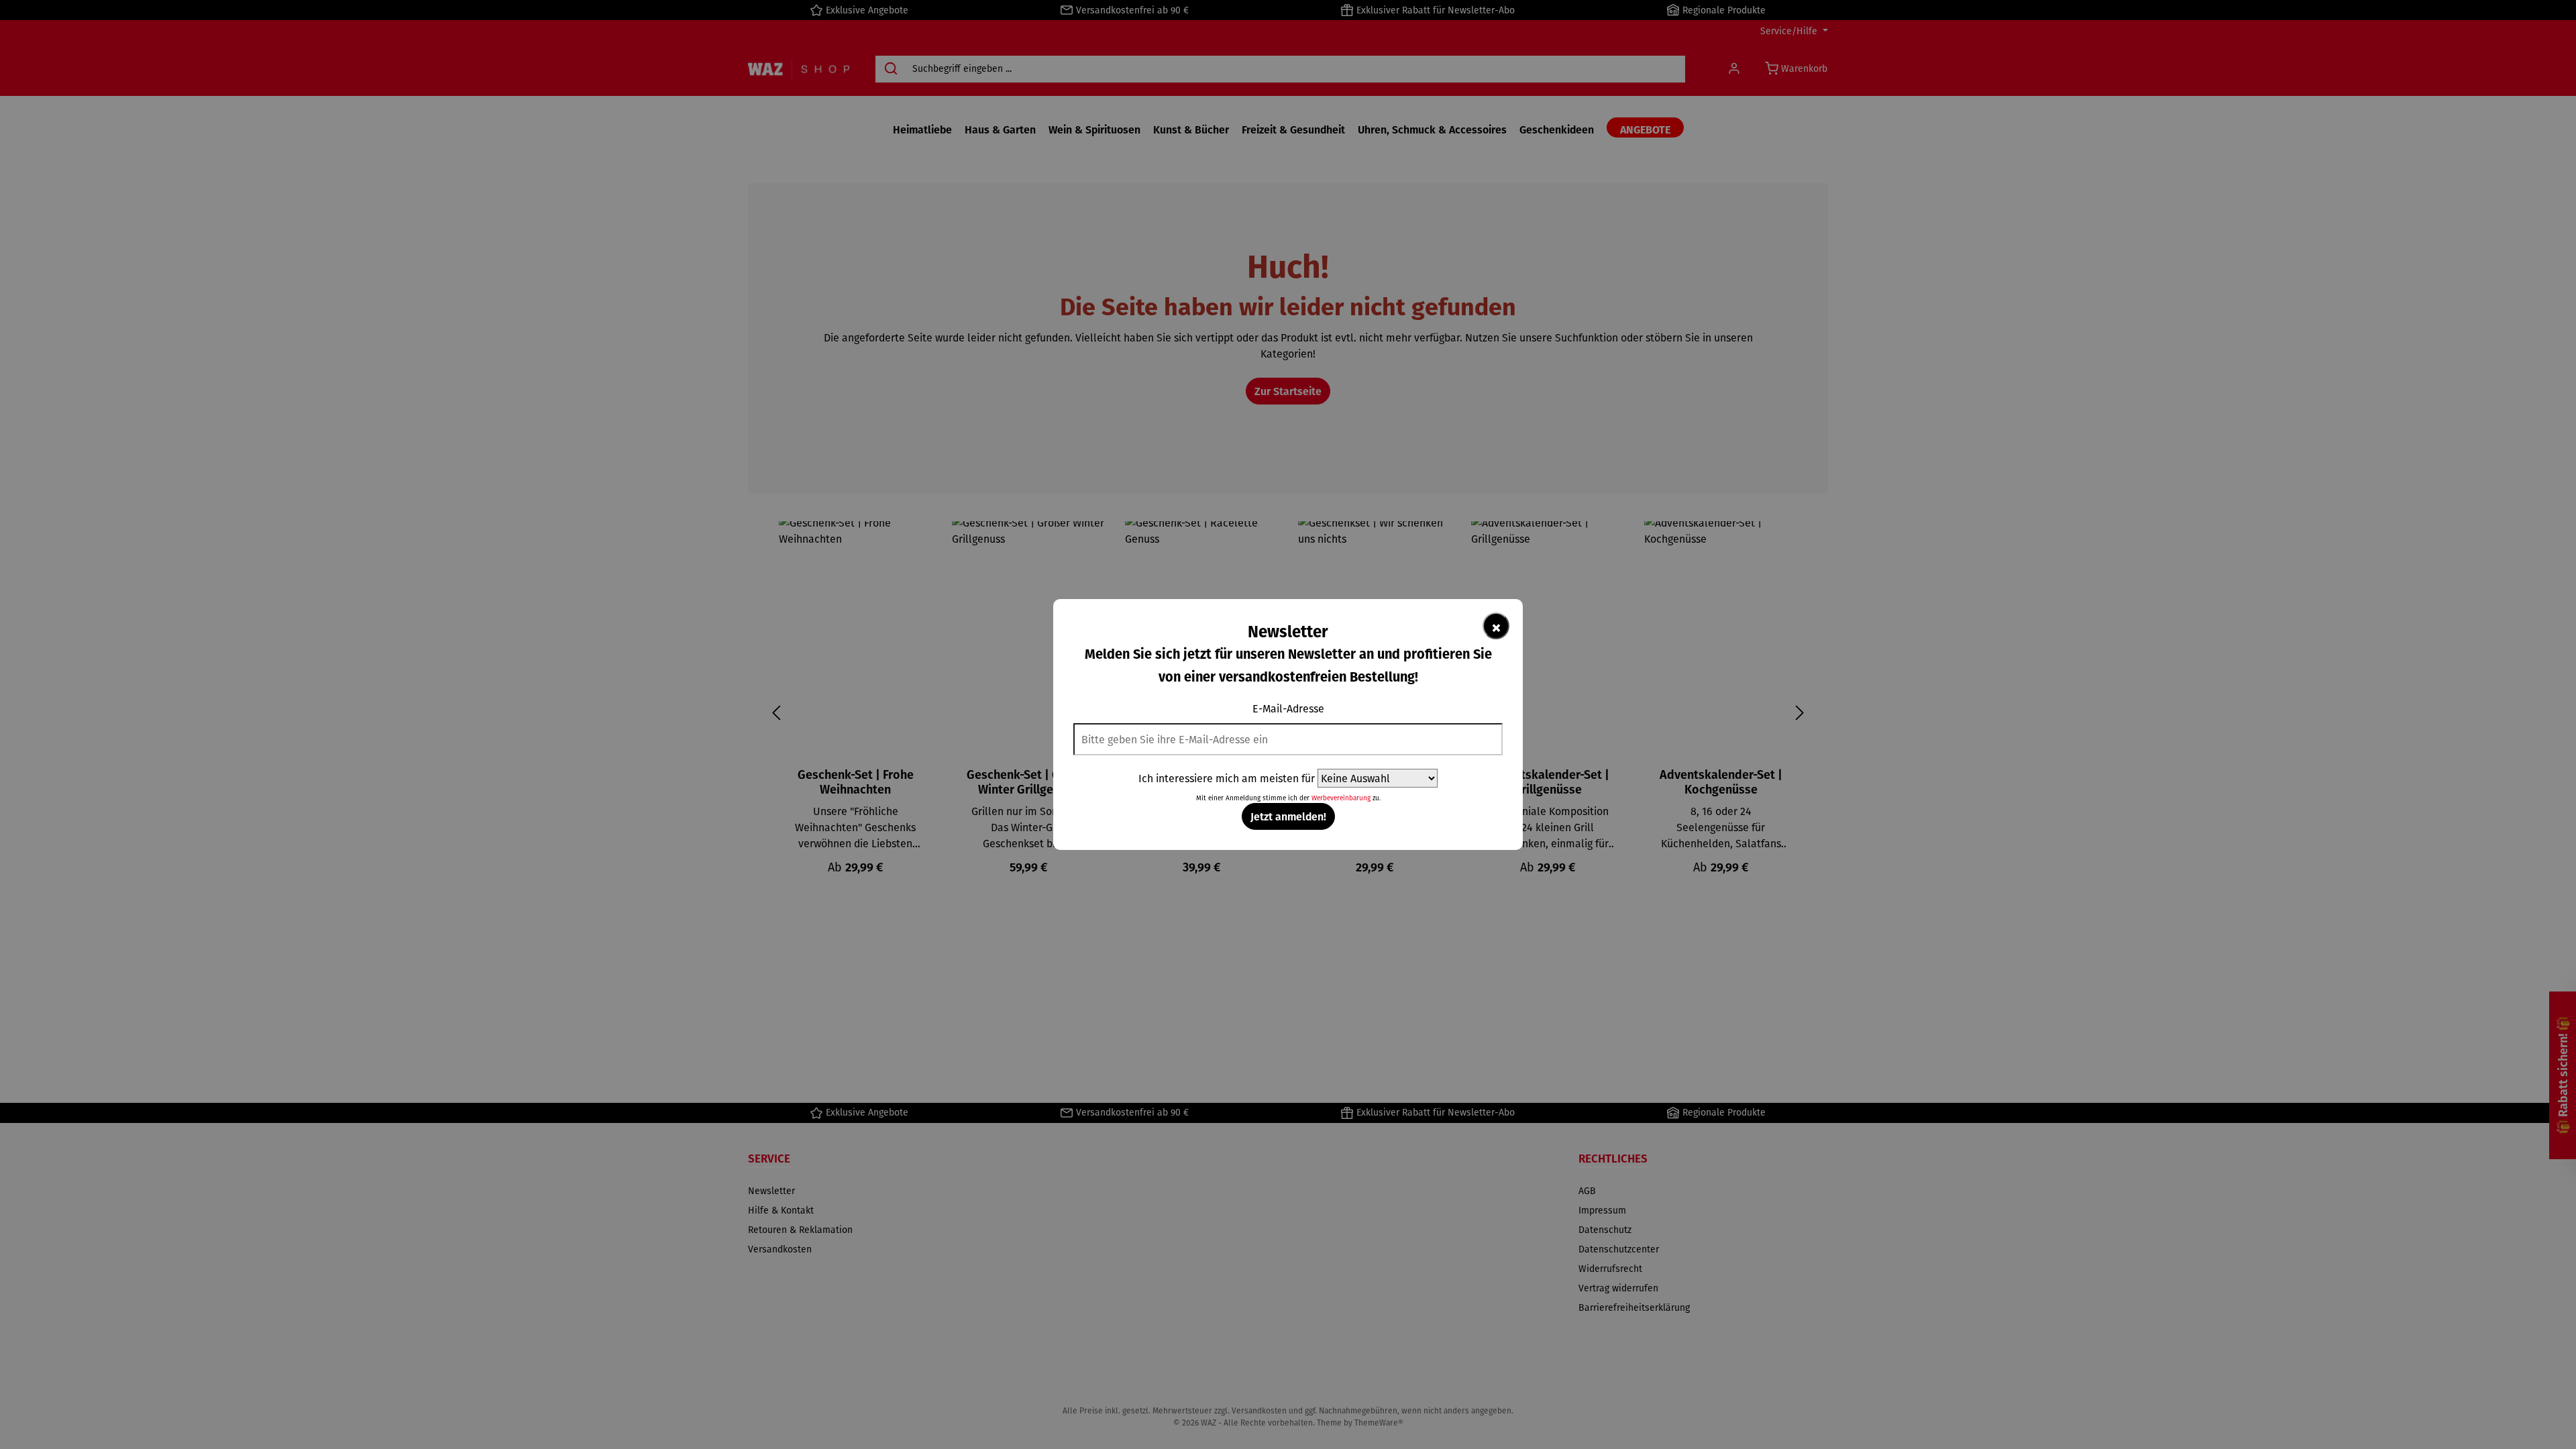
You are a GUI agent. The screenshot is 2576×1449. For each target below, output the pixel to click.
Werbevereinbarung (1341, 798)
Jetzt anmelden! (1288, 816)
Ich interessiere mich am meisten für (1227, 778)
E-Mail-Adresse (1288, 708)
